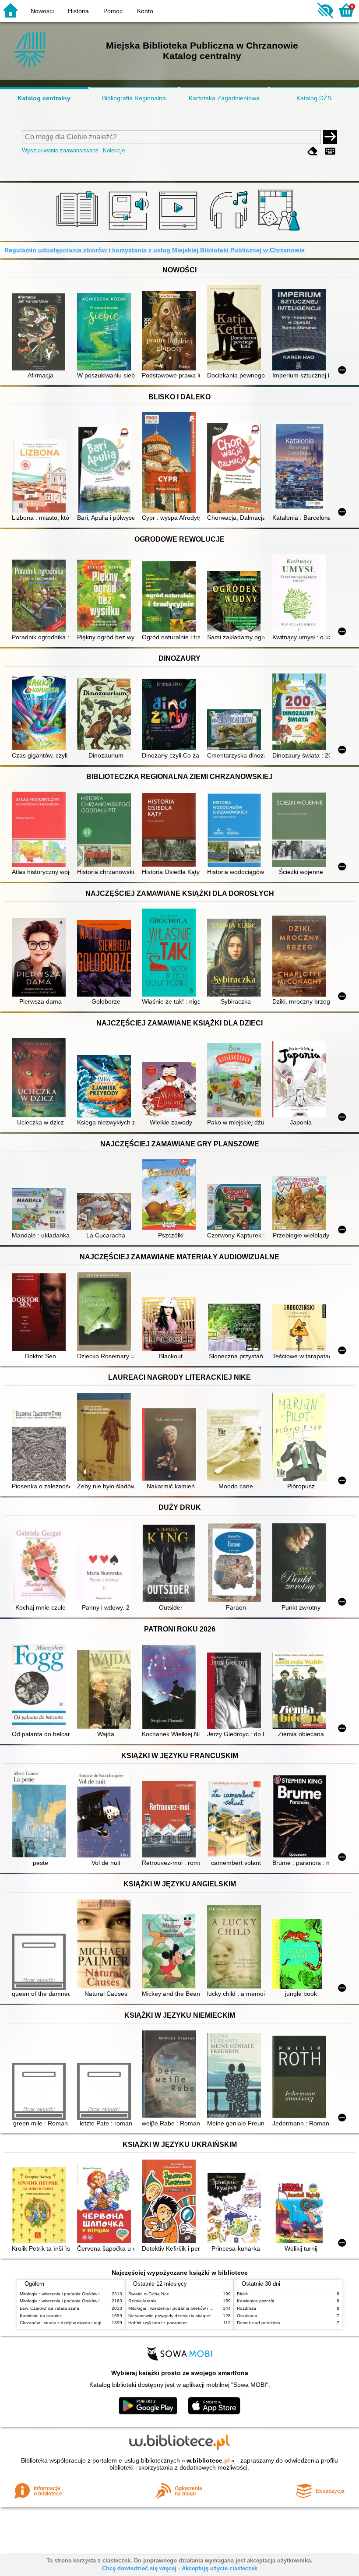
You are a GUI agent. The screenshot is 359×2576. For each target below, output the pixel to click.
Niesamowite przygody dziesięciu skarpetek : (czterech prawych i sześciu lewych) (209, 2316)
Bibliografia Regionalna (134, 98)
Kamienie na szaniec (41, 2316)
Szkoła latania (143, 2301)
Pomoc (113, 11)
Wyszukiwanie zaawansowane (60, 150)
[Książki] (79, 231)
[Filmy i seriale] (180, 231)
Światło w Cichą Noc (149, 2294)
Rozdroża (246, 2308)
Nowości (42, 11)
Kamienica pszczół (255, 2301)
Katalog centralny (44, 98)
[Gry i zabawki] (280, 231)
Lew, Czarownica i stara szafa (49, 2308)
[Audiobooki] (129, 231)
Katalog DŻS (314, 98)
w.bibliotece (208, 2460)
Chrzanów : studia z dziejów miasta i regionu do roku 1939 (79, 2323)
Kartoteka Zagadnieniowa (224, 98)
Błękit (242, 2294)
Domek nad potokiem (258, 2323)
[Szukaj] (330, 137)
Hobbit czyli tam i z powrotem (157, 2323)
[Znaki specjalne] (330, 151)
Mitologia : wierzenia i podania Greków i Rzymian (69, 2294)
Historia (78, 11)
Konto (145, 11)
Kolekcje (114, 150)
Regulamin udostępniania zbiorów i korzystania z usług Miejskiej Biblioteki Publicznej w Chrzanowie (155, 250)
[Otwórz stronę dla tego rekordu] (40, 333)
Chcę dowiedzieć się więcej (139, 2568)
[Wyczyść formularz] (313, 151)
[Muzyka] (230, 231)
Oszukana (247, 2316)
